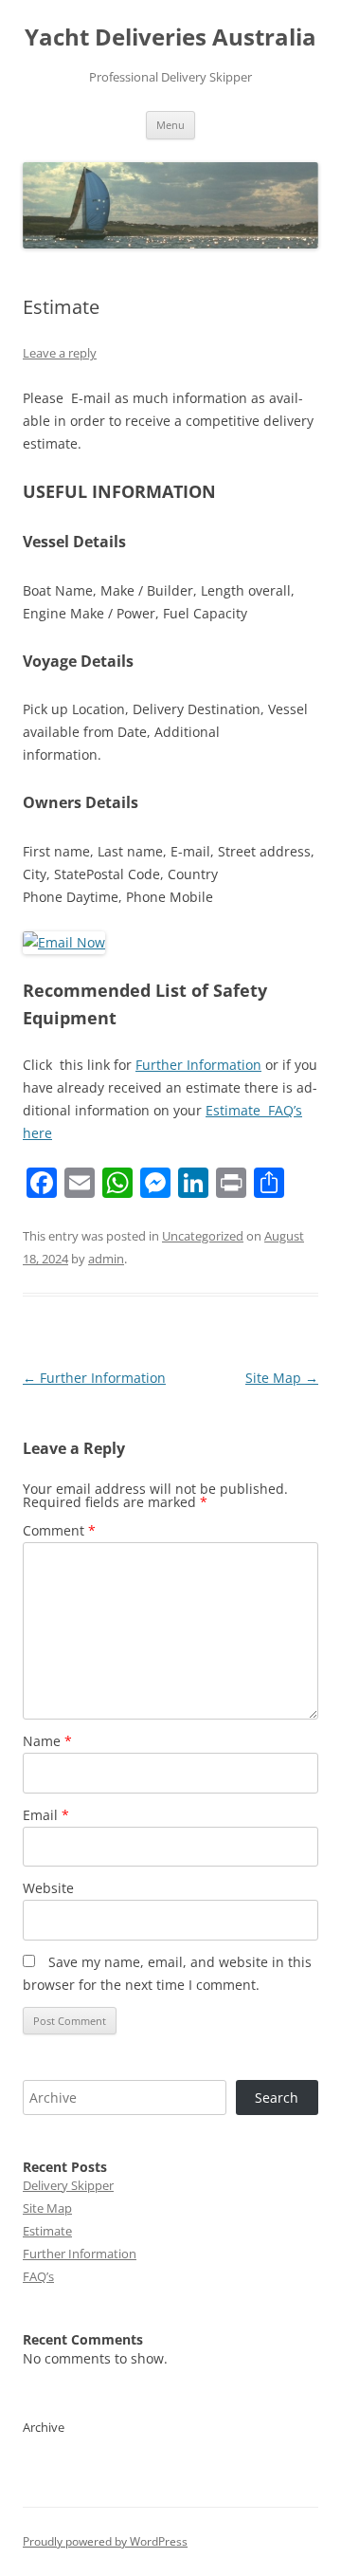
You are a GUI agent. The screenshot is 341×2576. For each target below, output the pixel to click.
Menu (170, 125)
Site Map (282, 1378)
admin (106, 1259)
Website (48, 1888)
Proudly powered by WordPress (105, 2541)
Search (277, 2098)
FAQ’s (38, 2276)
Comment (59, 1530)
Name (47, 1741)
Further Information (198, 1065)
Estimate (47, 2231)
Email (46, 1815)
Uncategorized (203, 1236)
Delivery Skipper (68, 2185)
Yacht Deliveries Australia (170, 37)
